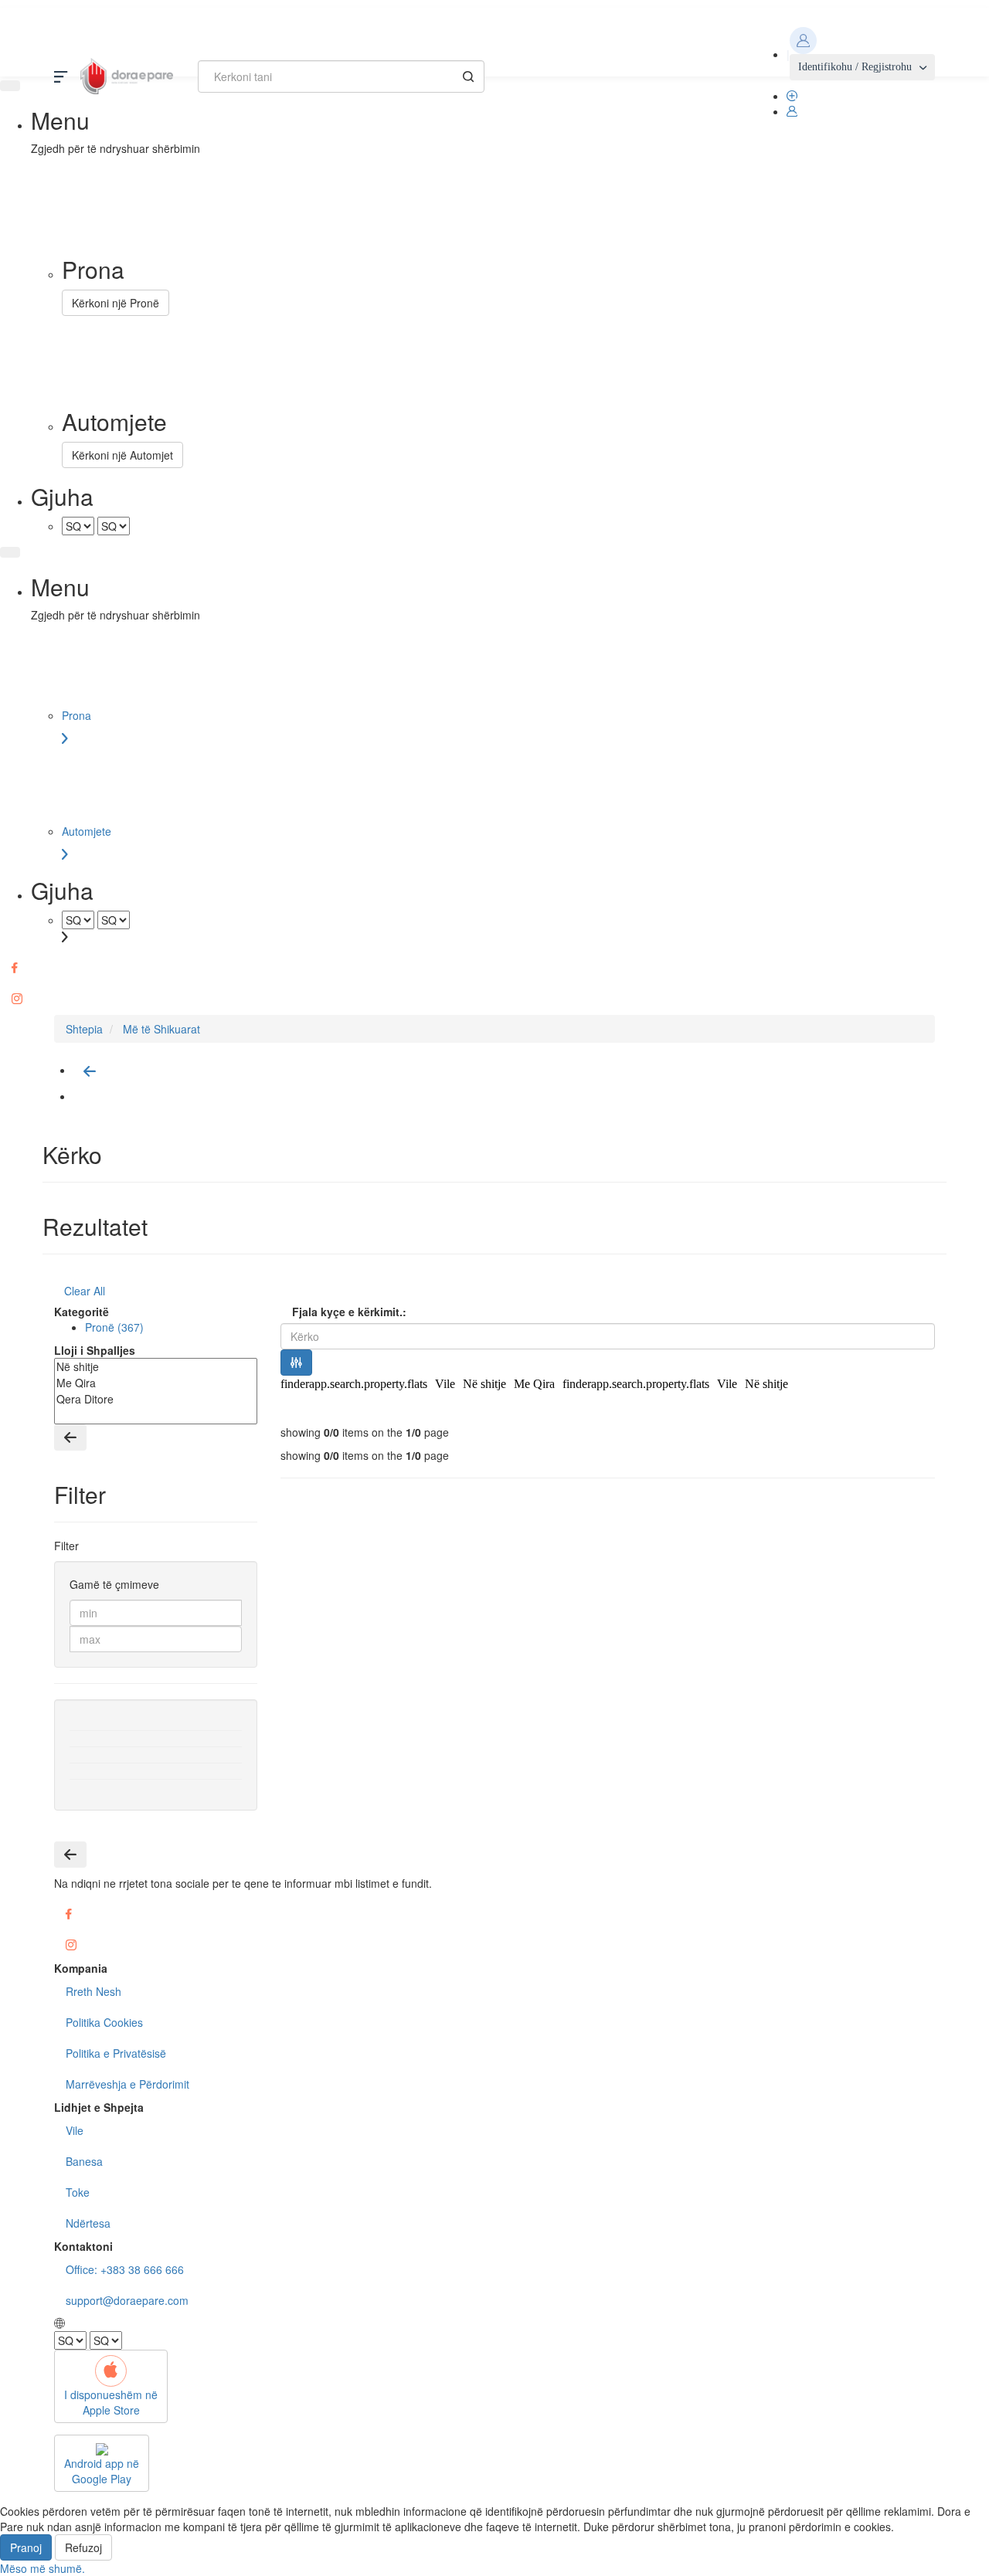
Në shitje (484, 1384)
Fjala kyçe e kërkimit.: (349, 1312)
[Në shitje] (156, 1367)
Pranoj (26, 2547)
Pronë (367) (114, 1327)
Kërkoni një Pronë (116, 303)
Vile (445, 1384)
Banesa (84, 2161)
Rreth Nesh (93, 1991)
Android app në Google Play (102, 2471)
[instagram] (494, 999)
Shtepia (84, 1029)
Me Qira (534, 1384)
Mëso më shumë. (42, 2568)
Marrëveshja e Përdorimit (127, 2084)
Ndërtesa (88, 2223)
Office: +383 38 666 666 (125, 2269)
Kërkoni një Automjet (122, 455)
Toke (78, 2192)
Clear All (85, 1291)
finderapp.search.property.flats (354, 1384)
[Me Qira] (156, 1383)
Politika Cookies (104, 2022)
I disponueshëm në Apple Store (111, 2402)
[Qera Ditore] (156, 1399)
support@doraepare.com (127, 2300)
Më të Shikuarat (161, 1029)
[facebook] (494, 968)
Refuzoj (83, 2547)
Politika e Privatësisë (116, 2053)
